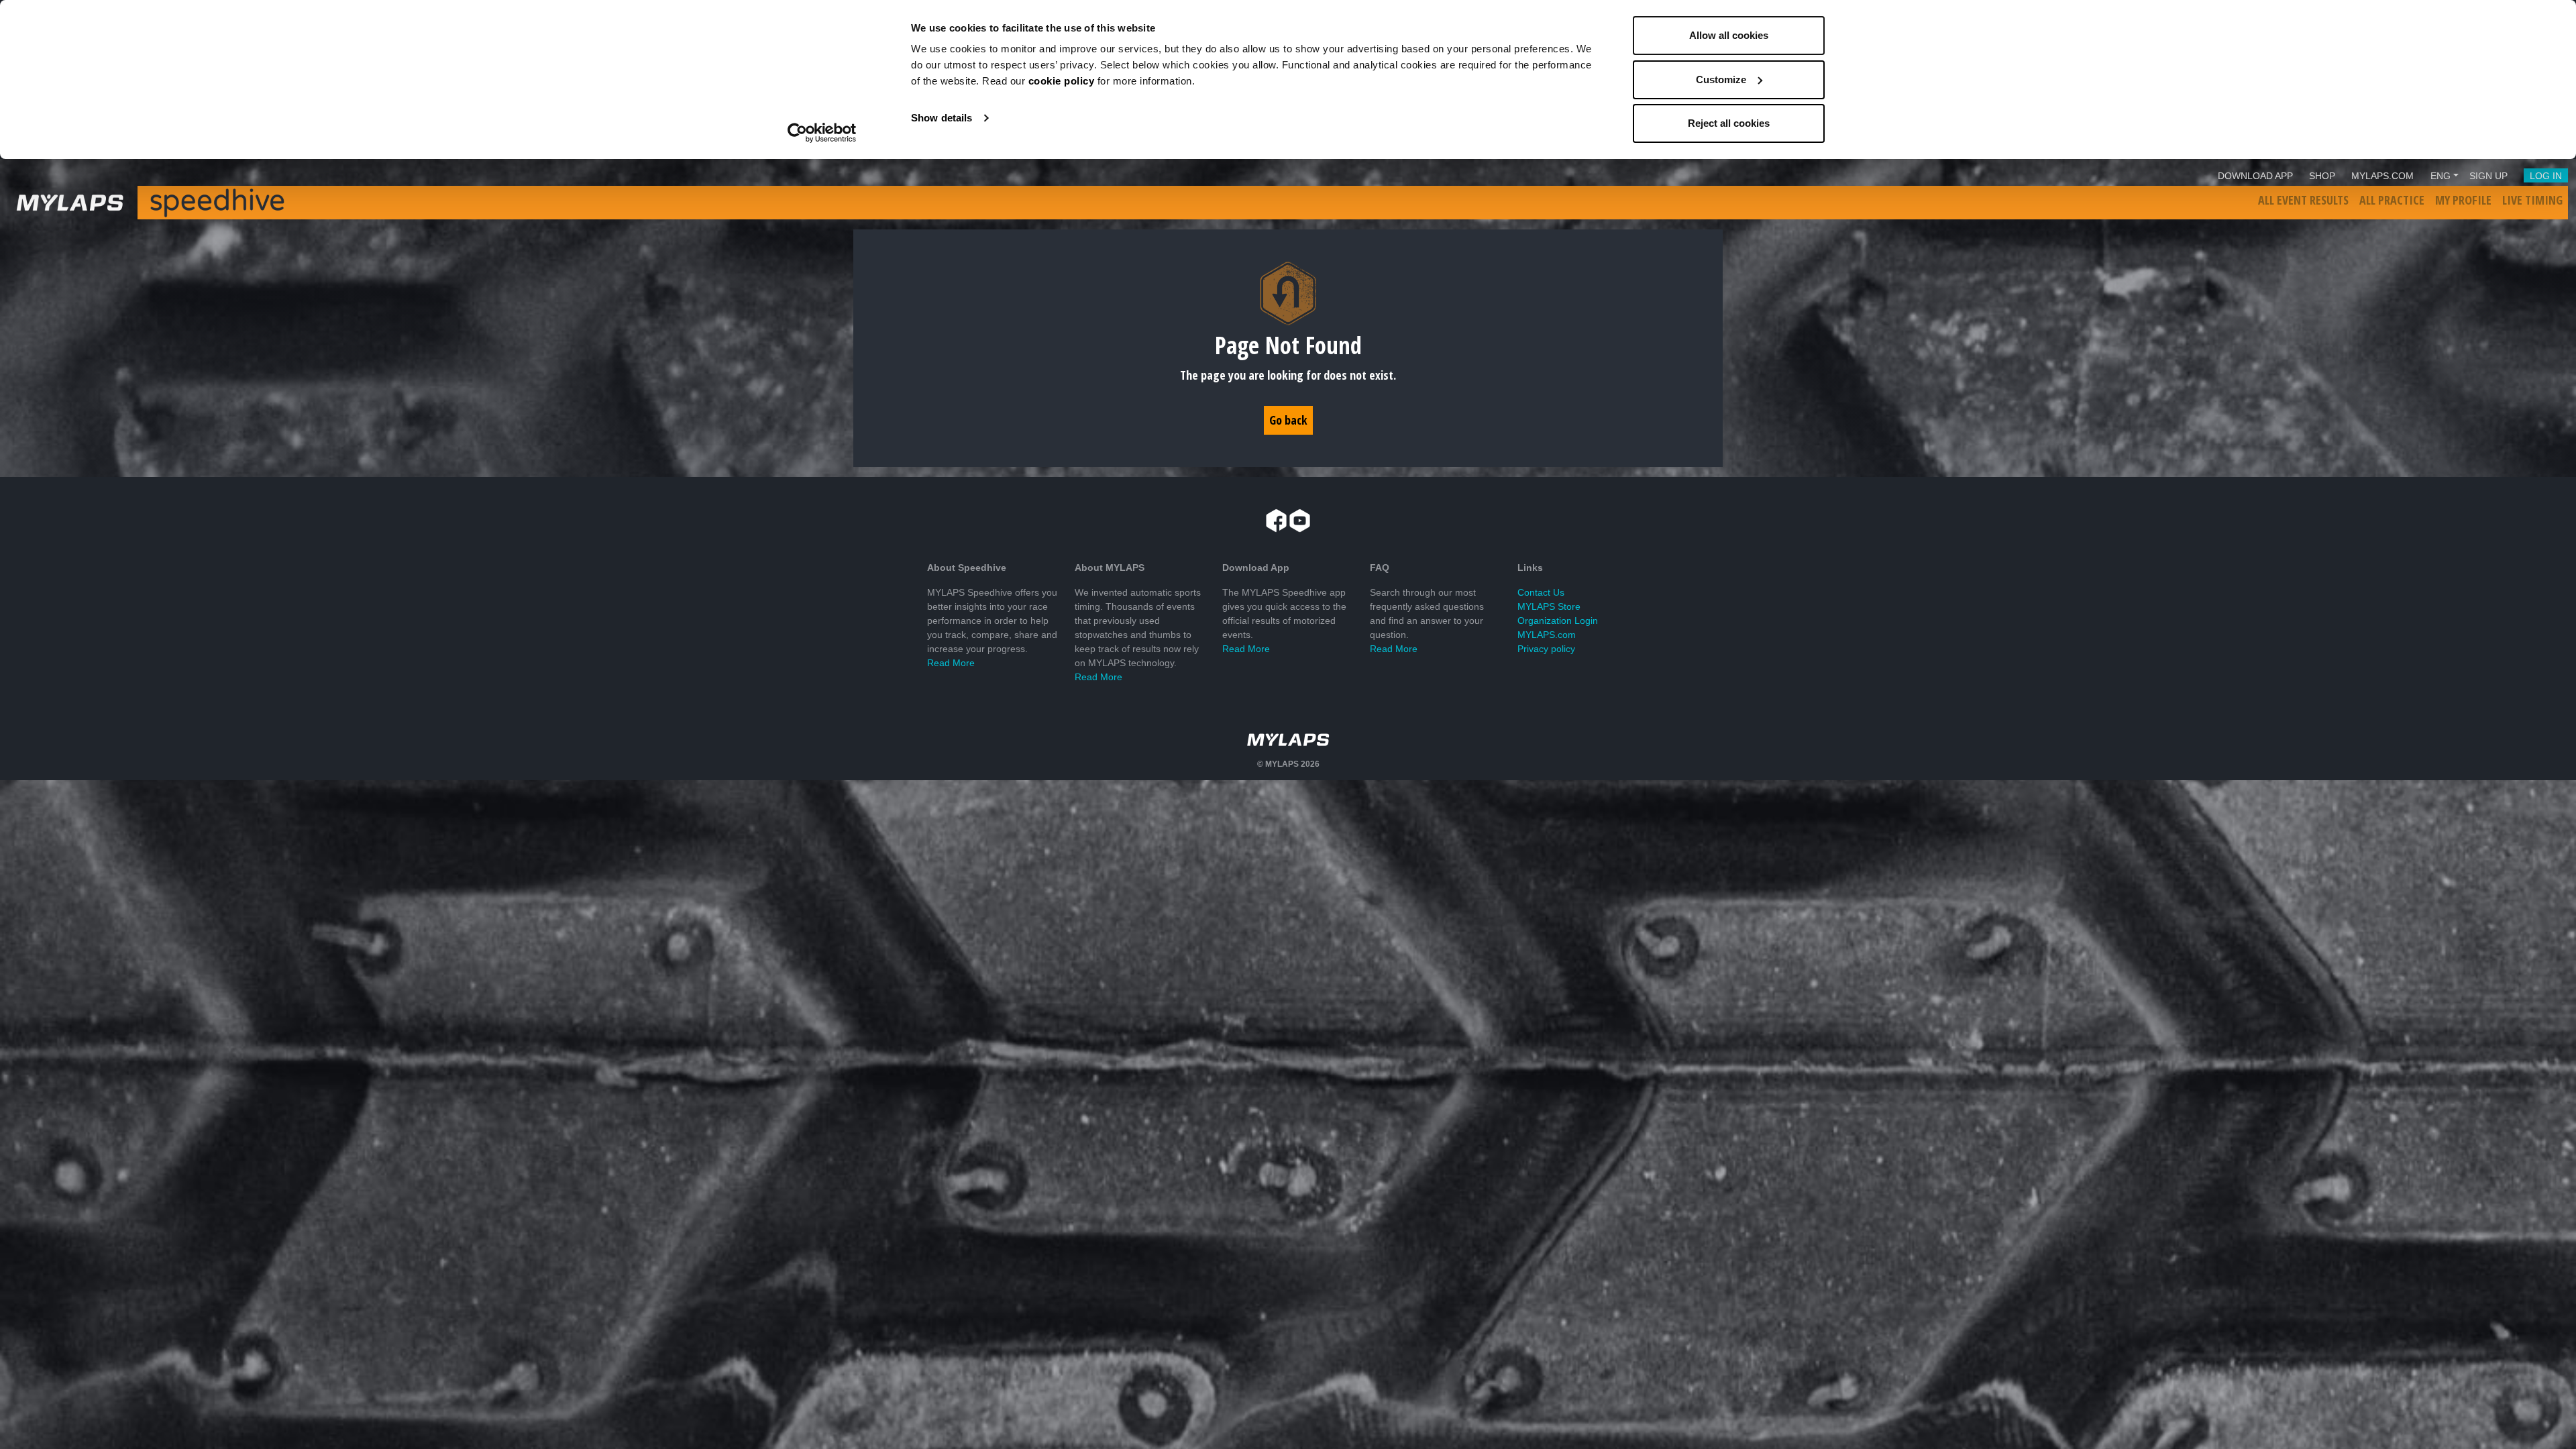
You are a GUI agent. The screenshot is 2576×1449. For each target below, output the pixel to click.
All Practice (2392, 200)
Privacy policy (1546, 649)
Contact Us (1541, 592)
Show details (942, 118)
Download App (2255, 176)
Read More (951, 663)
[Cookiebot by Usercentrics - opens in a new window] (822, 133)
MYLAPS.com (1547, 635)
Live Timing (2532, 200)
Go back (1288, 420)
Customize (1721, 79)
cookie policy (1062, 81)
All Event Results (2303, 200)
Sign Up (2488, 176)
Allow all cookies (1729, 35)
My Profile (2463, 200)
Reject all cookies (1729, 123)
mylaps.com (2382, 176)
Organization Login (1558, 621)
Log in (2546, 176)
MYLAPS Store (1549, 606)
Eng (2440, 176)
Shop (2322, 176)
